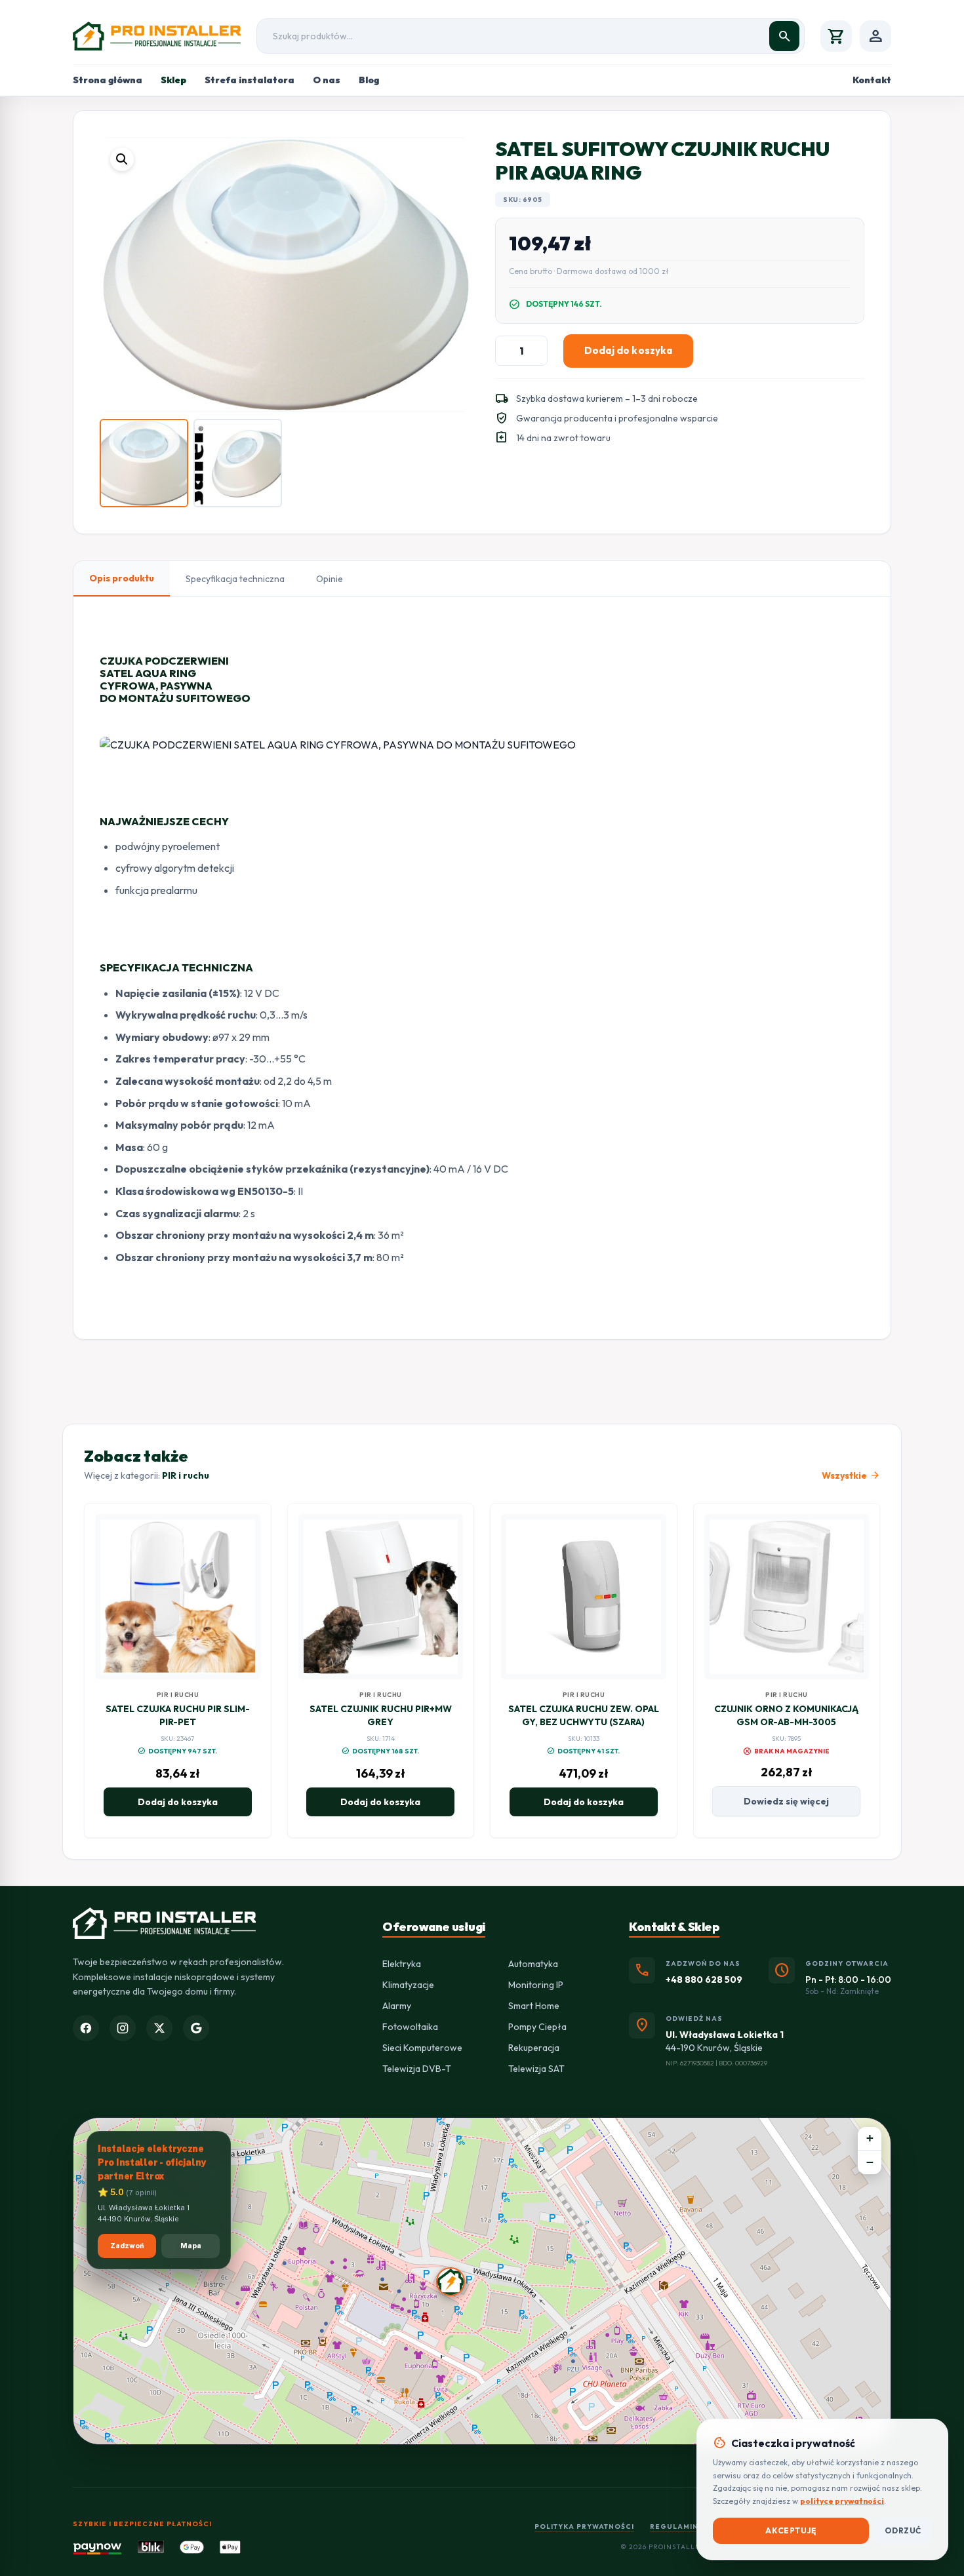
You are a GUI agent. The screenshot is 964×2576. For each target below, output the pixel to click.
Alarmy (397, 2006)
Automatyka (533, 1964)
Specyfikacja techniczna (235, 579)
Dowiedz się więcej (786, 1801)
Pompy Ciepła (537, 2027)
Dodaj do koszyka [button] (178, 1802)
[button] (122, 159)
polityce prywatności (842, 2501)
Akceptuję (791, 2530)
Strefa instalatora (250, 80)
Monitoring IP (536, 1985)
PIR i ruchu (186, 1475)
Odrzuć (903, 2530)
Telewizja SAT (536, 2069)
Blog (369, 80)
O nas (327, 80)
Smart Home (534, 2006)
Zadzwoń (127, 2246)
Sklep (173, 80)
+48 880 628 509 (704, 1980)
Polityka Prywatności (584, 2527)
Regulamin (674, 2527)
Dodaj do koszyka (628, 350)
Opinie (330, 579)
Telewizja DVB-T (417, 2069)
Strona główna (108, 80)
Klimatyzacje (408, 1985)
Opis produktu (122, 578)
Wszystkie (851, 1475)
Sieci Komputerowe (422, 2048)
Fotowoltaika (410, 2027)
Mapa (191, 2246)
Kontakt (872, 80)
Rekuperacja (534, 2048)
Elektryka (402, 1964)
